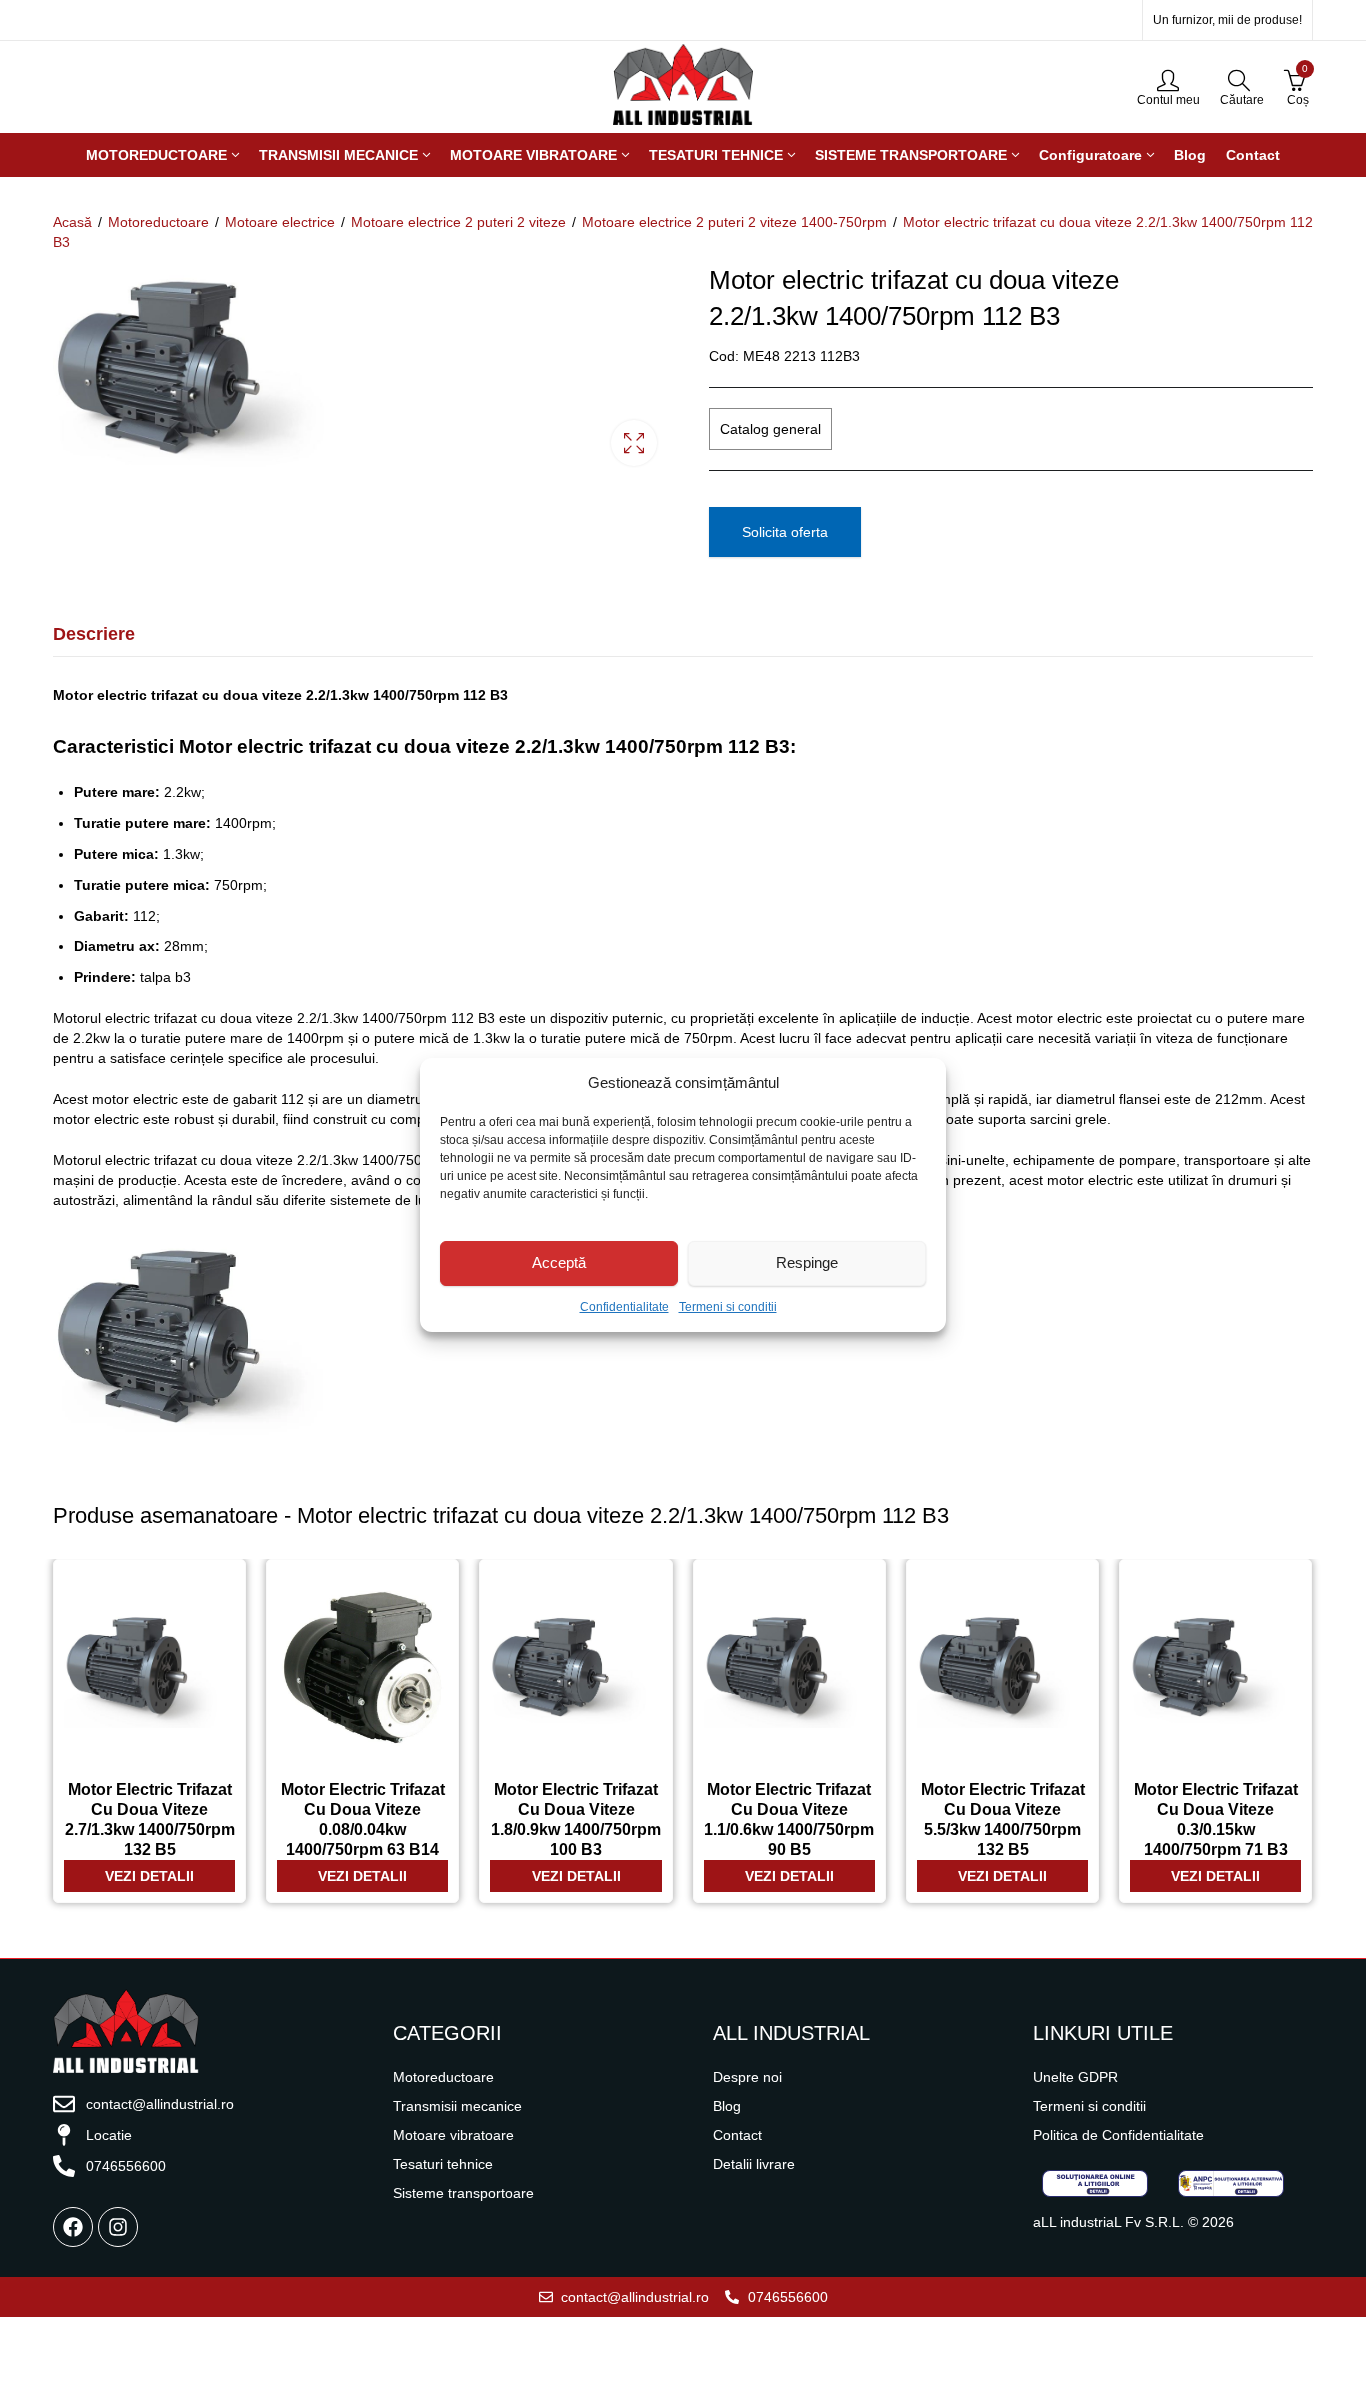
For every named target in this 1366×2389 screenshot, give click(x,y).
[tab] (94, 634)
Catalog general (770, 429)
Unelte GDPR (1075, 2077)
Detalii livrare (754, 2164)
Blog (727, 2106)
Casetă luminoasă (634, 443)
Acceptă (559, 1262)
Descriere (94, 634)
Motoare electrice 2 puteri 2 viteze (458, 222)
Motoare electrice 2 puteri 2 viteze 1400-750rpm (734, 222)
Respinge (807, 1262)
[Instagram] (118, 2227)
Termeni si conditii (728, 1307)
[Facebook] (73, 2227)
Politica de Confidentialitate (1118, 2135)
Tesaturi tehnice (443, 2164)
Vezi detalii (149, 1876)
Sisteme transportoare (463, 2193)
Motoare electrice (280, 222)
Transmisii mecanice (457, 2106)
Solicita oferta (785, 532)
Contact (737, 2135)
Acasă (72, 222)
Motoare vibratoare (453, 2135)
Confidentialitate (624, 1307)
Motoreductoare (158, 222)
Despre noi (747, 2077)
